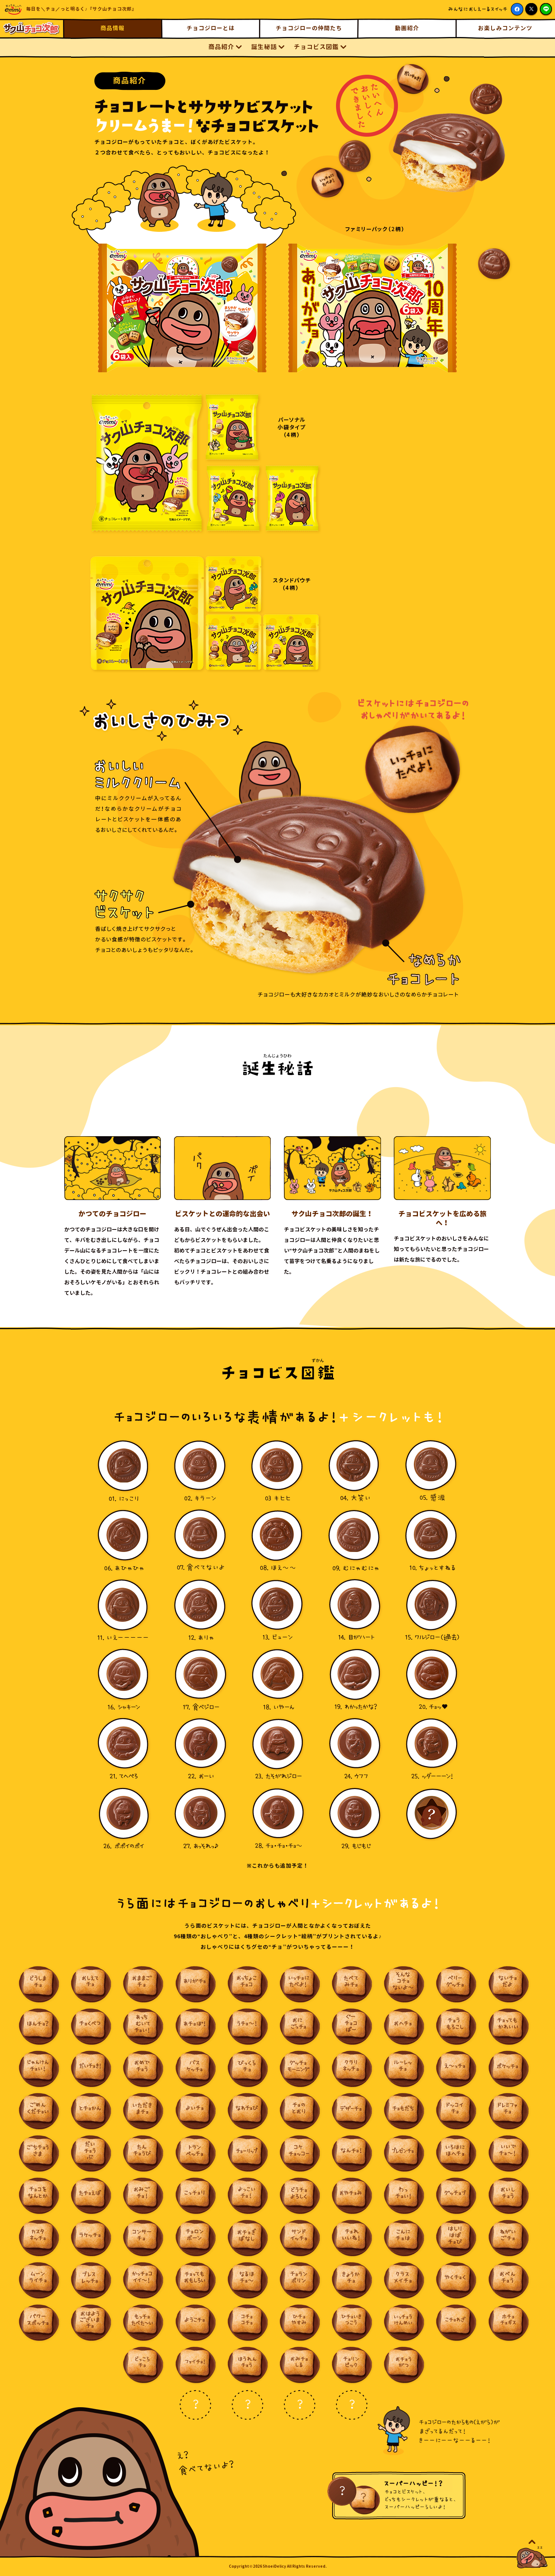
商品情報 (113, 28)
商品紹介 (221, 47)
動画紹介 (407, 28)
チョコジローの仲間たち (309, 28)
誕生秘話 (264, 47)
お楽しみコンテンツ (505, 28)
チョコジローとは (211, 28)
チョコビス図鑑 (316, 47)
